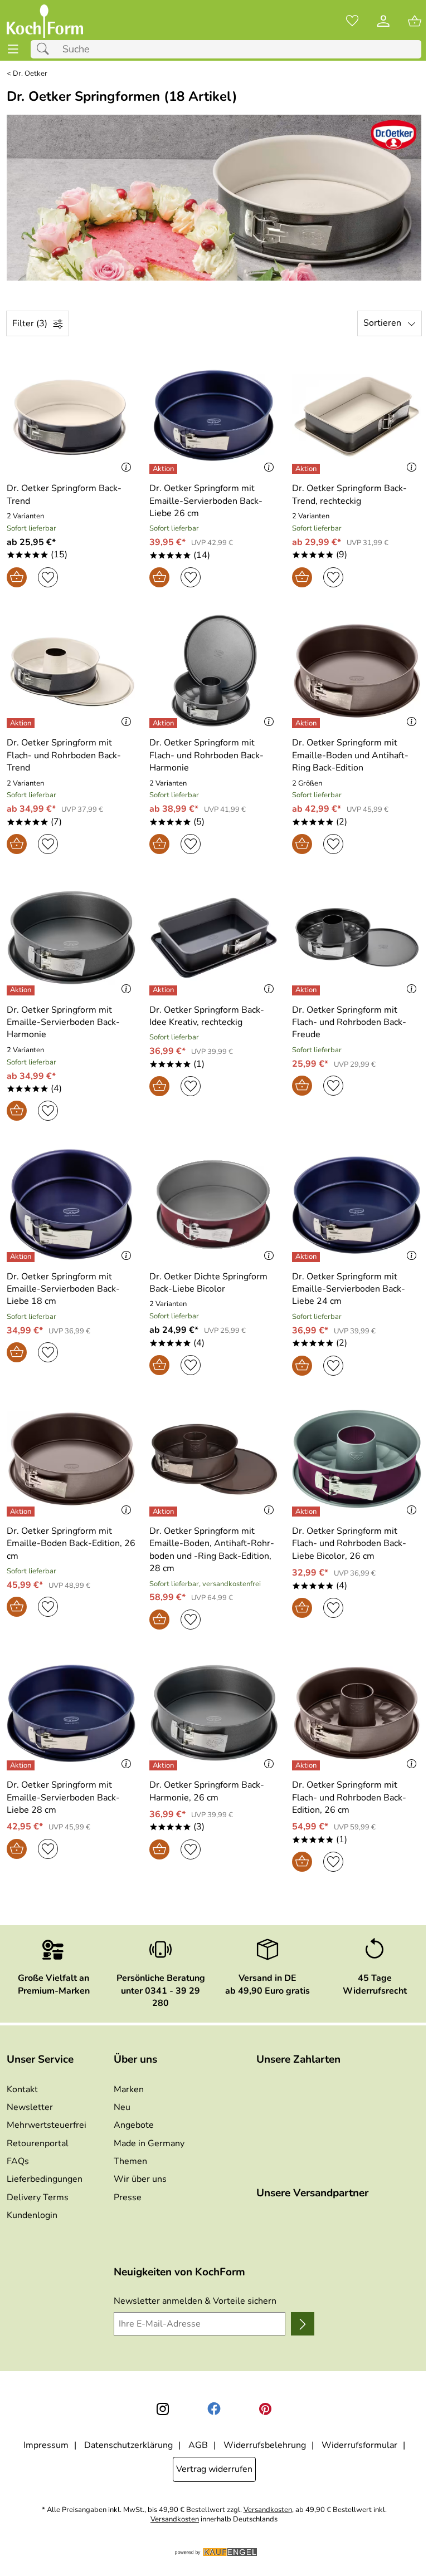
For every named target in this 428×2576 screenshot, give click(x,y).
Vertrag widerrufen (214, 2469)
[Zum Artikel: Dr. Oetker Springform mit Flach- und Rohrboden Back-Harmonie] (214, 671)
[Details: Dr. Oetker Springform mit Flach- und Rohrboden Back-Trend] (22, 723)
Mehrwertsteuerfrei (47, 2125)
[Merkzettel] (352, 21)
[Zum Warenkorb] (415, 21)
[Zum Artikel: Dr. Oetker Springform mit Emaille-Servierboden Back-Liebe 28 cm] (71, 1713)
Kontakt (22, 2089)
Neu (122, 2107)
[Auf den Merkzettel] (48, 577)
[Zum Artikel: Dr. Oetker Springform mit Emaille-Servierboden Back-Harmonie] (71, 938)
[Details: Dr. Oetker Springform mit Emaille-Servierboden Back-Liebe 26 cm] (165, 469)
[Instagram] (163, 2409)
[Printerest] (265, 2409)
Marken (129, 2089)
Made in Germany (149, 2143)
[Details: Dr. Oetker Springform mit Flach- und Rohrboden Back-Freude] (307, 990)
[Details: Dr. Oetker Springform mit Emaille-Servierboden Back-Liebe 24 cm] (307, 1257)
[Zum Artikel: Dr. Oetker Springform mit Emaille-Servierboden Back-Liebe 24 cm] (357, 1204)
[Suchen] (46, 49)
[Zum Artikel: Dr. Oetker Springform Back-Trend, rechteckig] (357, 416)
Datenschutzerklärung (128, 2445)
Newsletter (30, 2107)
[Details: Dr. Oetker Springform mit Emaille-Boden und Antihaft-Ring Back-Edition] (307, 723)
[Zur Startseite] (45, 21)
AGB (198, 2445)
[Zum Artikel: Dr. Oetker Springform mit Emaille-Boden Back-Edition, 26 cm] (71, 1459)
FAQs (18, 2161)
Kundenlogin (32, 2215)
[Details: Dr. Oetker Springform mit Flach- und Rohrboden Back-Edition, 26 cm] (307, 1765)
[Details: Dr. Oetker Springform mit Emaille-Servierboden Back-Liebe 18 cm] (22, 1257)
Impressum (46, 2445)
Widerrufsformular (359, 2445)
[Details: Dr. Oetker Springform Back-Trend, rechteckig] (307, 469)
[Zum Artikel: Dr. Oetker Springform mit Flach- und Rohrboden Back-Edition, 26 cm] (357, 1713)
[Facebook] (214, 2409)
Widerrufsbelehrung (265, 2445)
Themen (130, 2161)
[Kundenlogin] (383, 21)
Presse (128, 2197)
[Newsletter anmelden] (303, 2324)
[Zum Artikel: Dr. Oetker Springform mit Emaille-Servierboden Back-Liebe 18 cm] (71, 1204)
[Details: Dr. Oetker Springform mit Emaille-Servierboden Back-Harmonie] (22, 990)
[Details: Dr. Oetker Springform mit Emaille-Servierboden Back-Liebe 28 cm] (22, 1765)
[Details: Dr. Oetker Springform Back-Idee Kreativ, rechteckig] (165, 990)
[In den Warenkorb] (17, 577)
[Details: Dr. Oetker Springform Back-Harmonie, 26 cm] (165, 1765)
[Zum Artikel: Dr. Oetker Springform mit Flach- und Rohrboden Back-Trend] (71, 671)
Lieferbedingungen (45, 2179)
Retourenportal (38, 2143)
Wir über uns (140, 2179)
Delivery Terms (38, 2197)
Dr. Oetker (30, 74)
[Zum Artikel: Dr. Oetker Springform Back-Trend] (71, 416)
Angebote (134, 2125)
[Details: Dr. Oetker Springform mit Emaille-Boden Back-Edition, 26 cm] (22, 1512)
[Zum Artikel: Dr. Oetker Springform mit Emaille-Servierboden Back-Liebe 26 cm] (214, 416)
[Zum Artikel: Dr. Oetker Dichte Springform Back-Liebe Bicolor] (214, 1204)
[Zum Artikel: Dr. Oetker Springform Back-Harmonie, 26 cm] (214, 1713)
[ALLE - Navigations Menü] (13, 49)
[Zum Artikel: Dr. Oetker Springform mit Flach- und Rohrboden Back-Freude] (357, 938)
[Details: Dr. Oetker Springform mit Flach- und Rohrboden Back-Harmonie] (165, 723)
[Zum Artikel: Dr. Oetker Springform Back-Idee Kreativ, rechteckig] (214, 938)
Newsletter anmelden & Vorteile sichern (195, 2301)
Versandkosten (268, 2510)
